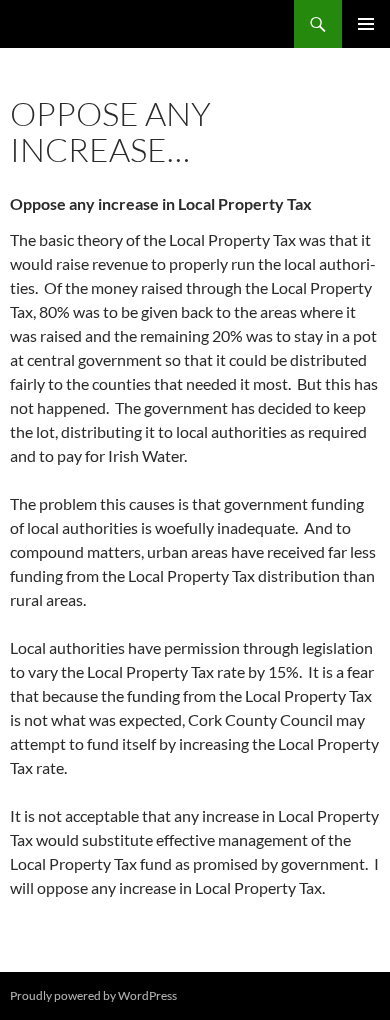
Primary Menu (366, 24)
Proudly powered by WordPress (93, 995)
